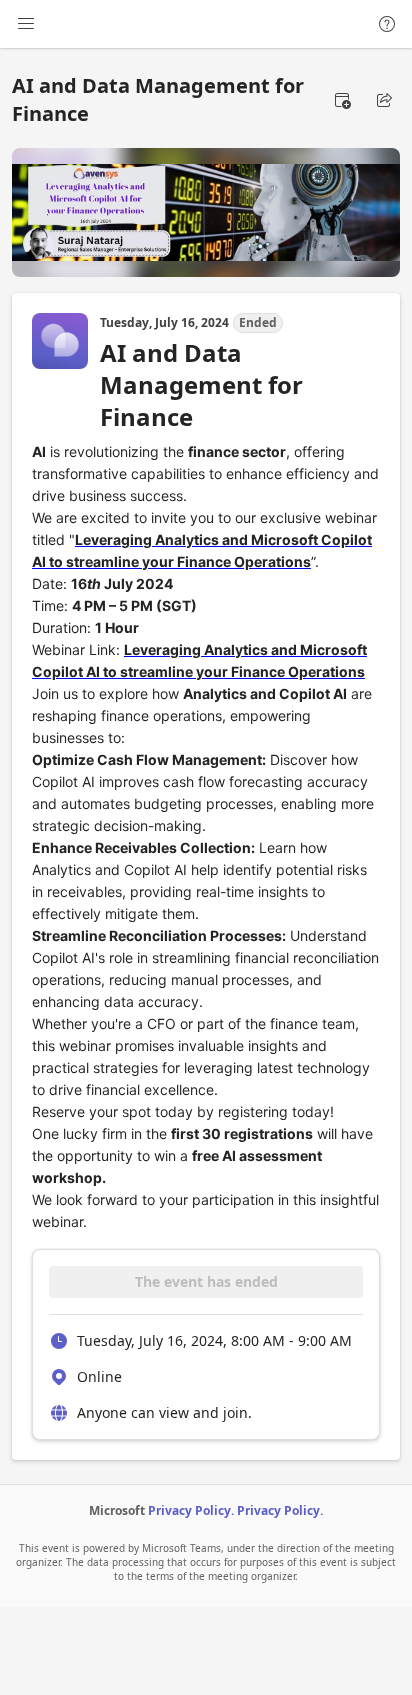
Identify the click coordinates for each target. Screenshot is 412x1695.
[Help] (387, 24)
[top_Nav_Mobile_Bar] (26, 24)
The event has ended (206, 1281)
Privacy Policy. (191, 1510)
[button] (342, 100)
